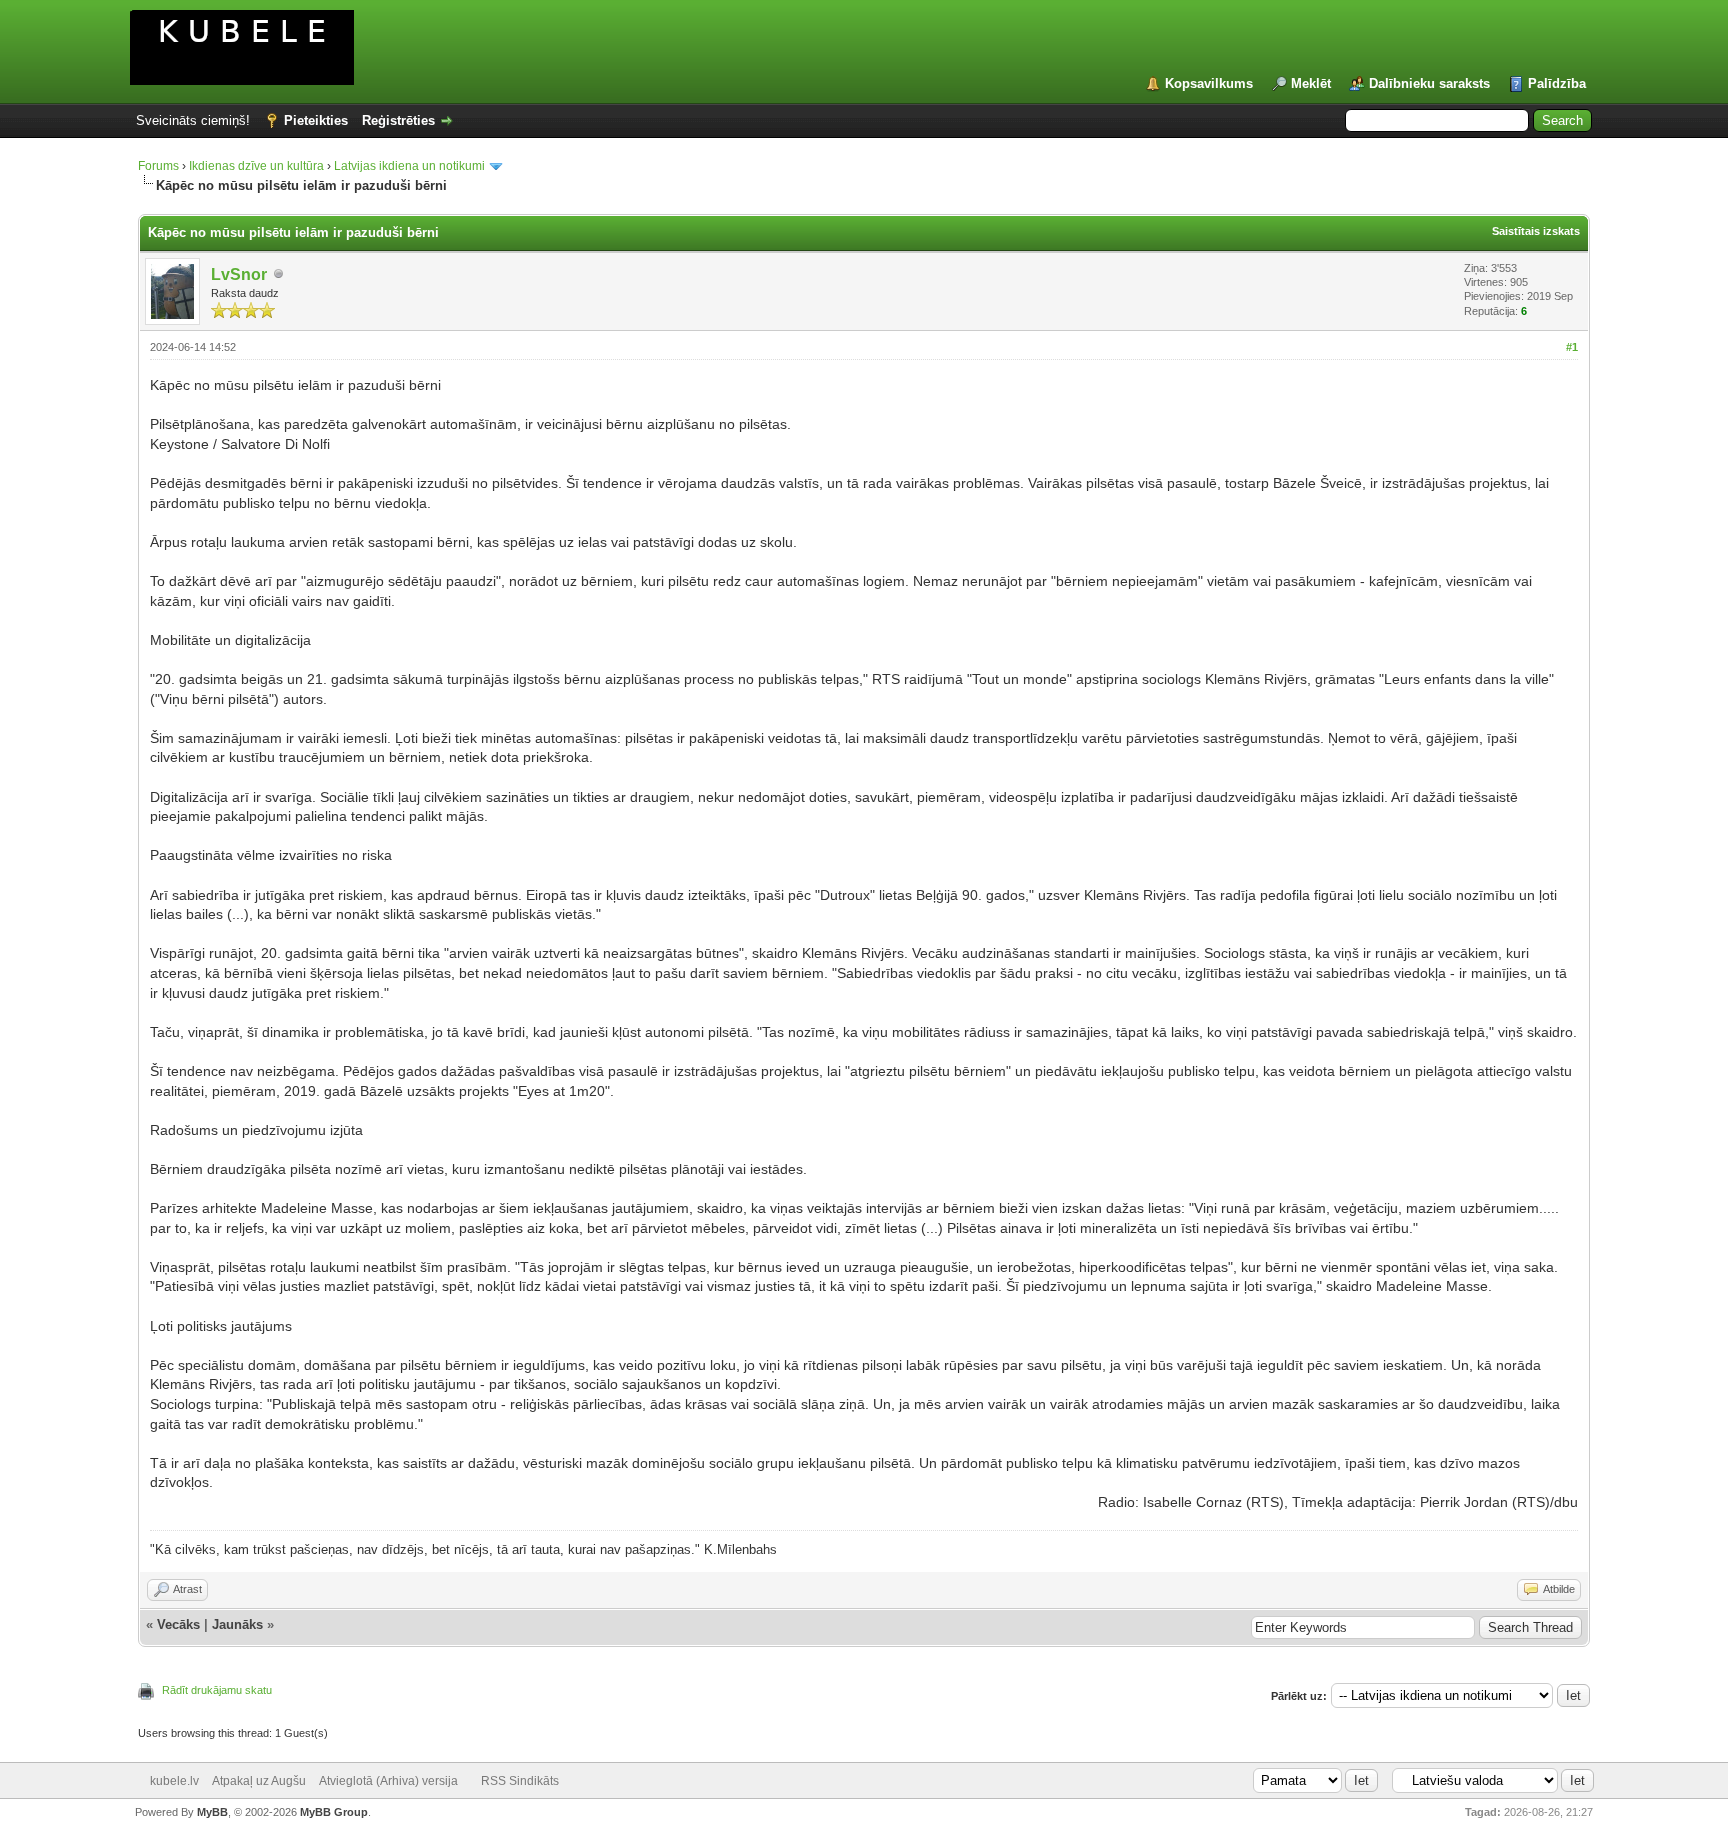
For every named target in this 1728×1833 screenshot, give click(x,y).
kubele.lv (174, 1781)
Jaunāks (237, 1624)
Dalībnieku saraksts (1429, 83)
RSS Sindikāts (520, 1781)
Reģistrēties (398, 120)
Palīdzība (1557, 83)
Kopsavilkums (1209, 83)
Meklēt (1311, 83)
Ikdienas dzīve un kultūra (256, 166)
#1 (1572, 347)
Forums (158, 166)
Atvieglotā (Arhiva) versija (388, 1781)
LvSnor (239, 274)
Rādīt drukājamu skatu (217, 1690)
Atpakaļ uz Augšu (259, 1781)
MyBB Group (334, 1812)
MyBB (212, 1812)
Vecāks (178, 1624)
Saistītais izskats (1536, 231)
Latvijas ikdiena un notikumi (409, 166)
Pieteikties (316, 120)
